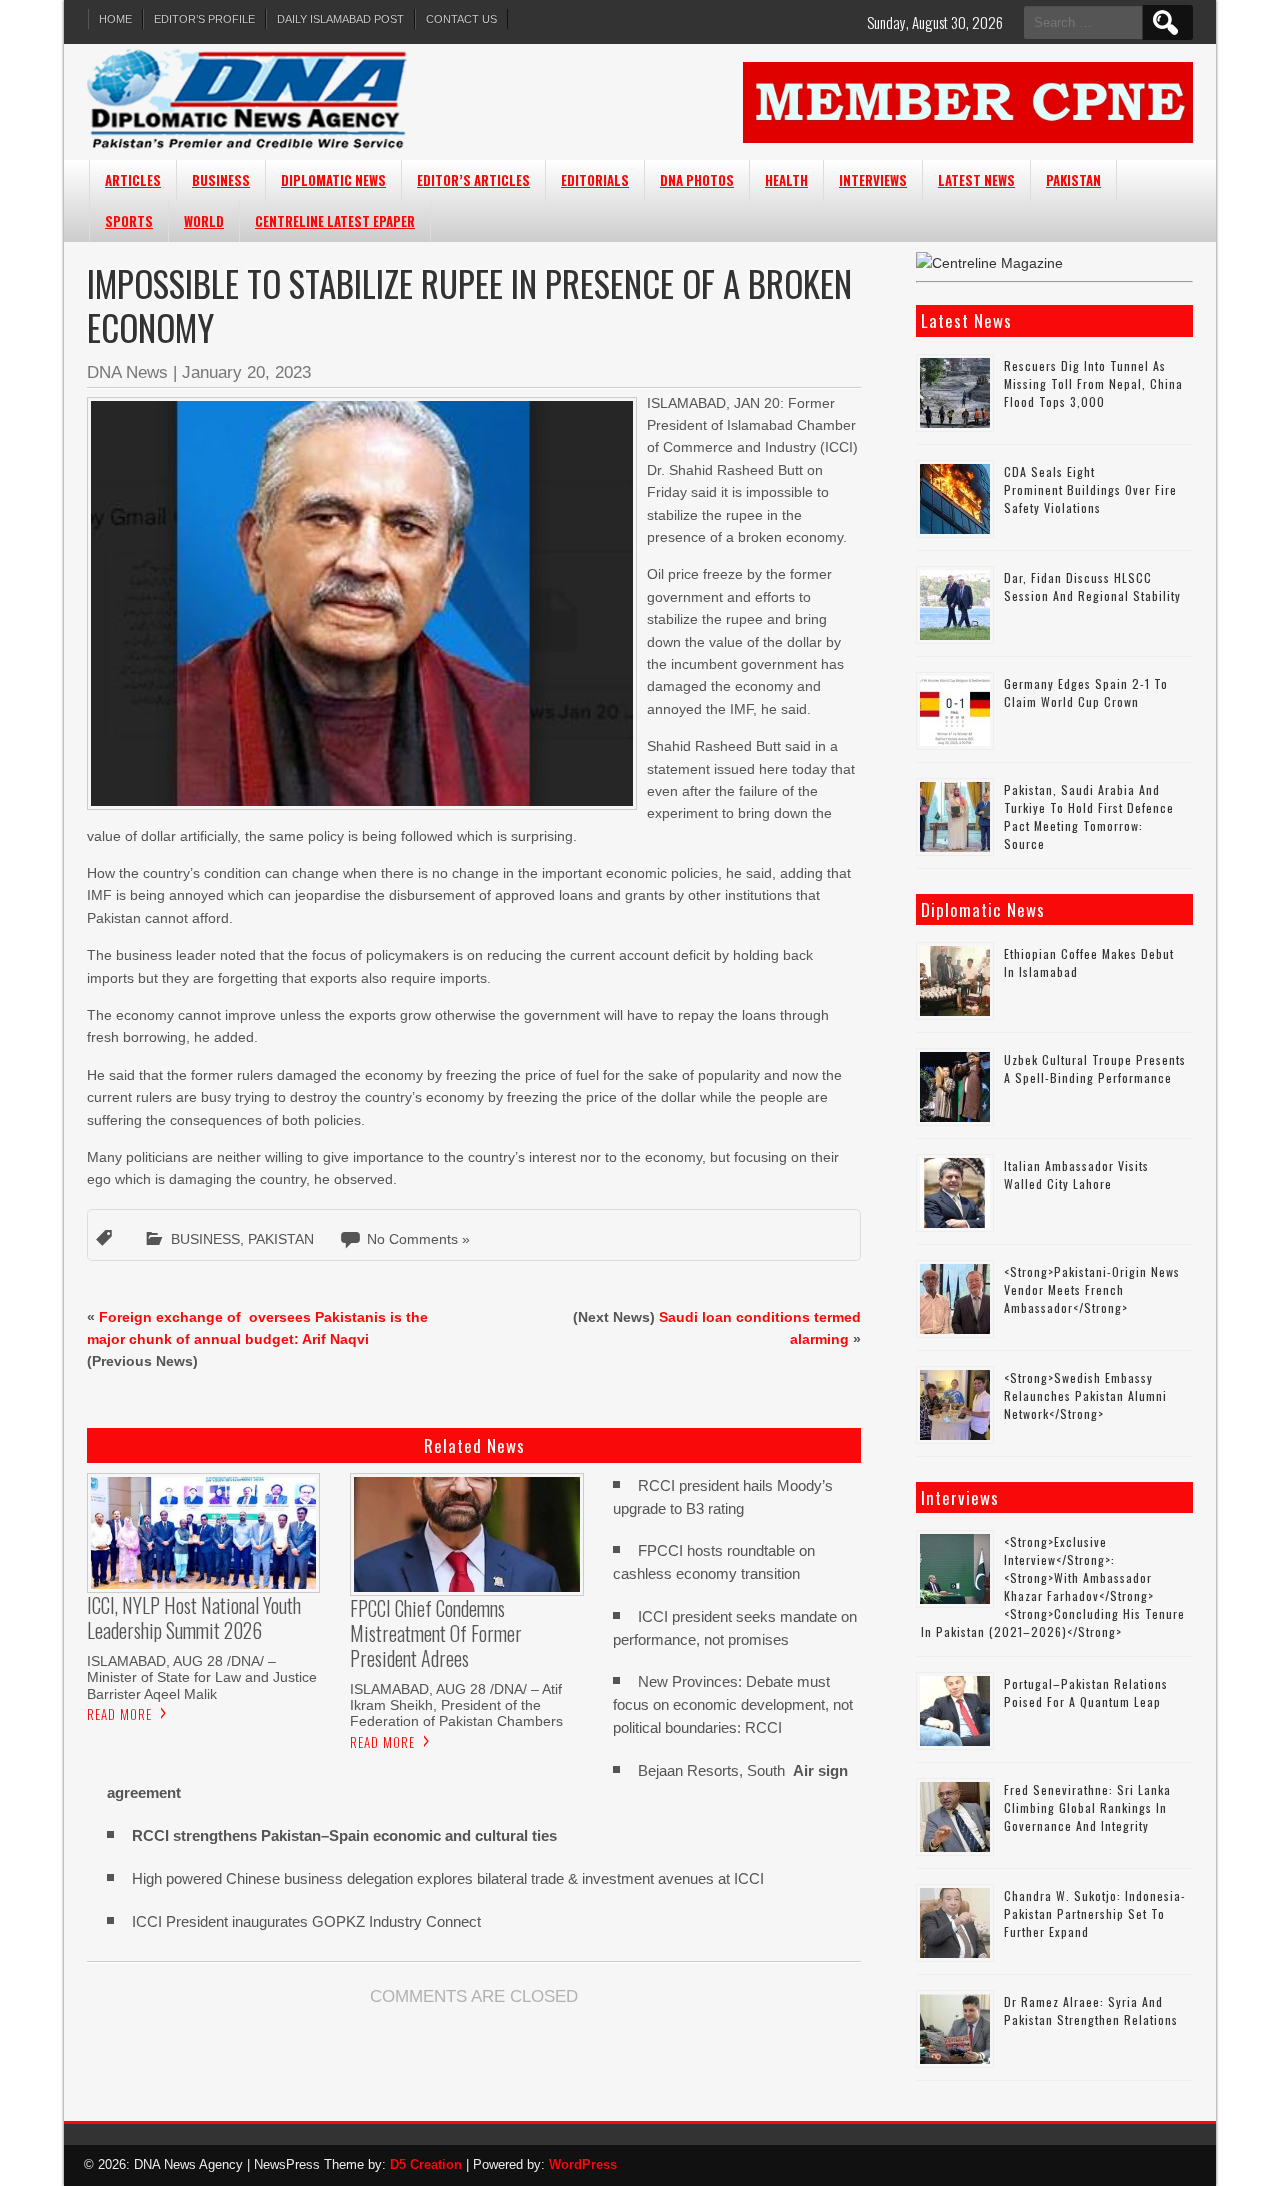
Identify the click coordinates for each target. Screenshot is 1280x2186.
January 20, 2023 (246, 372)
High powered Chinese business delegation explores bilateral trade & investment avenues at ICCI (448, 1878)
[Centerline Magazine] (989, 263)
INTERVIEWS (873, 180)
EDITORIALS (595, 180)
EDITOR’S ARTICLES (473, 180)
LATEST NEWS (976, 180)
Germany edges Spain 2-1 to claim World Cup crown (1086, 692)
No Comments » (418, 1239)
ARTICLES (133, 180)
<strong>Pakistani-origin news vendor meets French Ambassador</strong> (1092, 1289)
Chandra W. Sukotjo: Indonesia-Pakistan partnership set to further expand (1095, 1913)
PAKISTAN (1073, 180)
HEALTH (786, 180)
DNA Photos (697, 180)
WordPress (583, 2164)
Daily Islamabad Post (340, 19)
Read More (119, 1714)
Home (115, 19)
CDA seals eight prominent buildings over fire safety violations (1090, 489)
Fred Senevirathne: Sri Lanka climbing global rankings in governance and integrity (1087, 1807)
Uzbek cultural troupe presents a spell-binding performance (1095, 1068)
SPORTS (129, 221)
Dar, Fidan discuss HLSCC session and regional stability (1092, 586)
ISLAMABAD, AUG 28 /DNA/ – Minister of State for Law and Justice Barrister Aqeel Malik (202, 1677)
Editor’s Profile (204, 19)
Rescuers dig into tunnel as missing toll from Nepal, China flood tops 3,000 (1093, 383)
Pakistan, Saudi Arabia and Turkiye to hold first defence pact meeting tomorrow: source (1089, 816)
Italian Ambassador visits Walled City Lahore (1076, 1174)
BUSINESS (221, 180)
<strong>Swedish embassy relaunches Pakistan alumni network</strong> (1085, 1395)
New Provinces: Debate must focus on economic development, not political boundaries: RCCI (733, 1704)
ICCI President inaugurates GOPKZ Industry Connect (306, 1921)
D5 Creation (426, 2164)
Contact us (461, 19)
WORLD (204, 221)
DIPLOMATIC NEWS (333, 180)
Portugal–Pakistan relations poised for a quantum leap (1086, 1692)
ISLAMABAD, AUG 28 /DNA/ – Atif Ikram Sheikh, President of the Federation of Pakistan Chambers (456, 1705)
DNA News (127, 372)
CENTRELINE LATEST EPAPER (335, 221)
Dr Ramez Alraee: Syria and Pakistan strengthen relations (1091, 2010)
